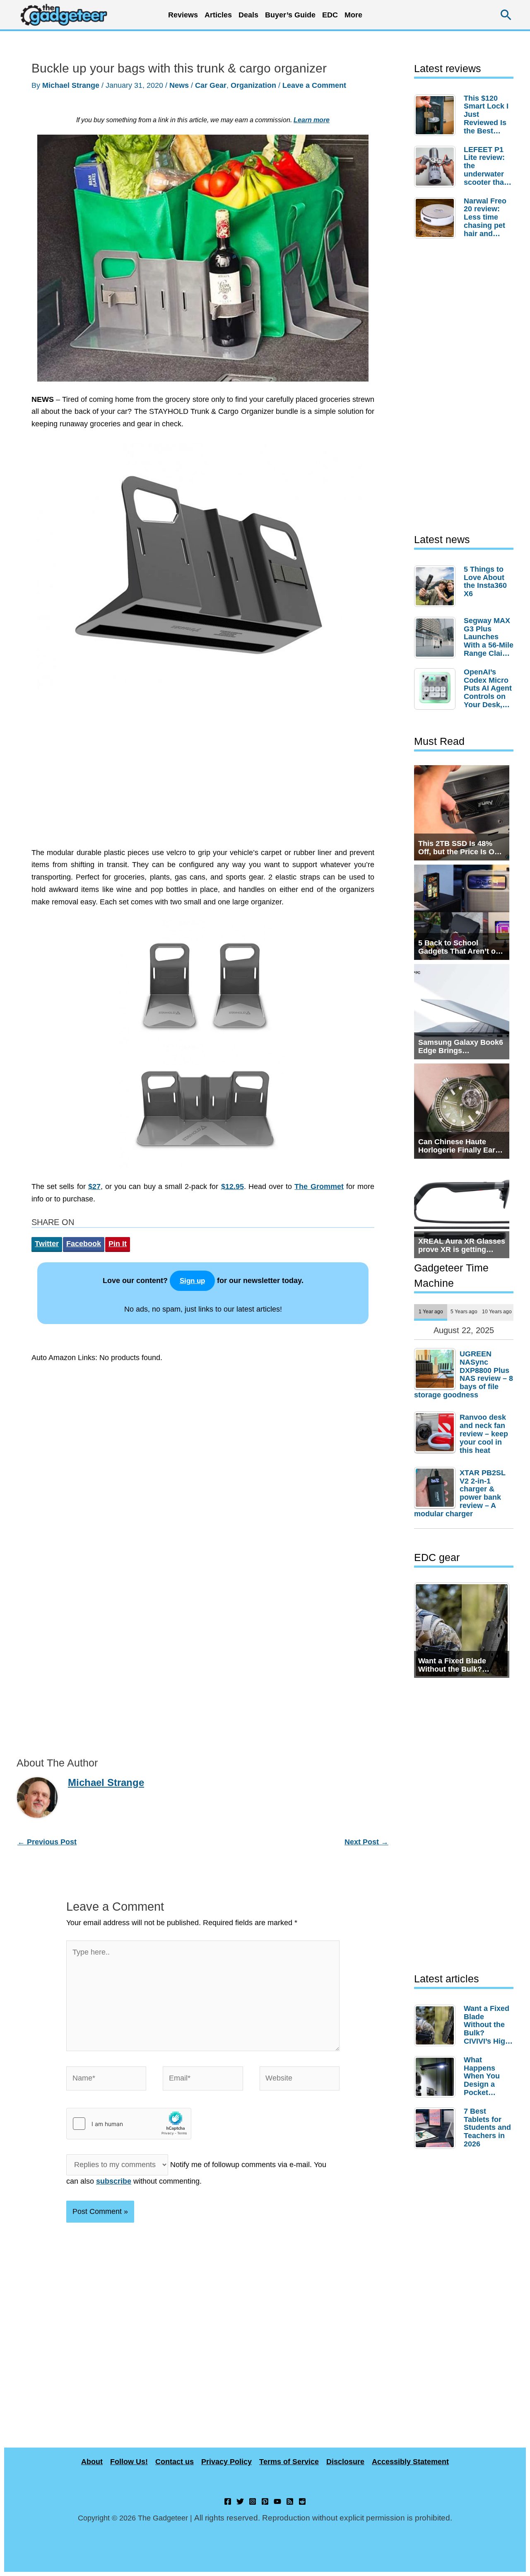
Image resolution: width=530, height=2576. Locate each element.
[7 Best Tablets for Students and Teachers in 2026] (437, 2128)
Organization (253, 85)
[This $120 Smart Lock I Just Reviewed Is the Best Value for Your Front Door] (437, 115)
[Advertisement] (203, 773)
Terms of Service (289, 2462)
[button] (506, 15)
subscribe (114, 2181)
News (179, 85)
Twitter (47, 1244)
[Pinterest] (265, 2501)
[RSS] (290, 2501)
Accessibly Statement (410, 2462)
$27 (94, 1187)
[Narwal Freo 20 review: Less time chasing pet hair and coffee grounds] (437, 218)
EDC (330, 15)
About (92, 2462)
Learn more (312, 120)
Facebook (84, 1244)
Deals (248, 15)
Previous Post (47, 1842)
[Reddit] (302, 2501)
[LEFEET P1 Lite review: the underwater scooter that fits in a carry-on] (437, 167)
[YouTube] (277, 2501)
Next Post (366, 1842)
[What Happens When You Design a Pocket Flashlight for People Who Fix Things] (437, 2077)
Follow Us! (129, 2462)
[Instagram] (253, 2501)
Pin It (118, 1244)
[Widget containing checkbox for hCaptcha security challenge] (129, 2124)
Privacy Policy (226, 2462)
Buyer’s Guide (290, 15)
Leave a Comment (314, 85)
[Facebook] (228, 2501)
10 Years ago (497, 1311)
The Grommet (319, 1187)
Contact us (175, 2462)
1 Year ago (431, 1311)
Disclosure (345, 2462)
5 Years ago (464, 1311)
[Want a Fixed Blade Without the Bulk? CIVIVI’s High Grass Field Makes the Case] (437, 2025)
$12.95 (232, 1187)
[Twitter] (240, 2501)
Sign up (192, 1281)
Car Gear (211, 85)
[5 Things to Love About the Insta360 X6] (437, 586)
